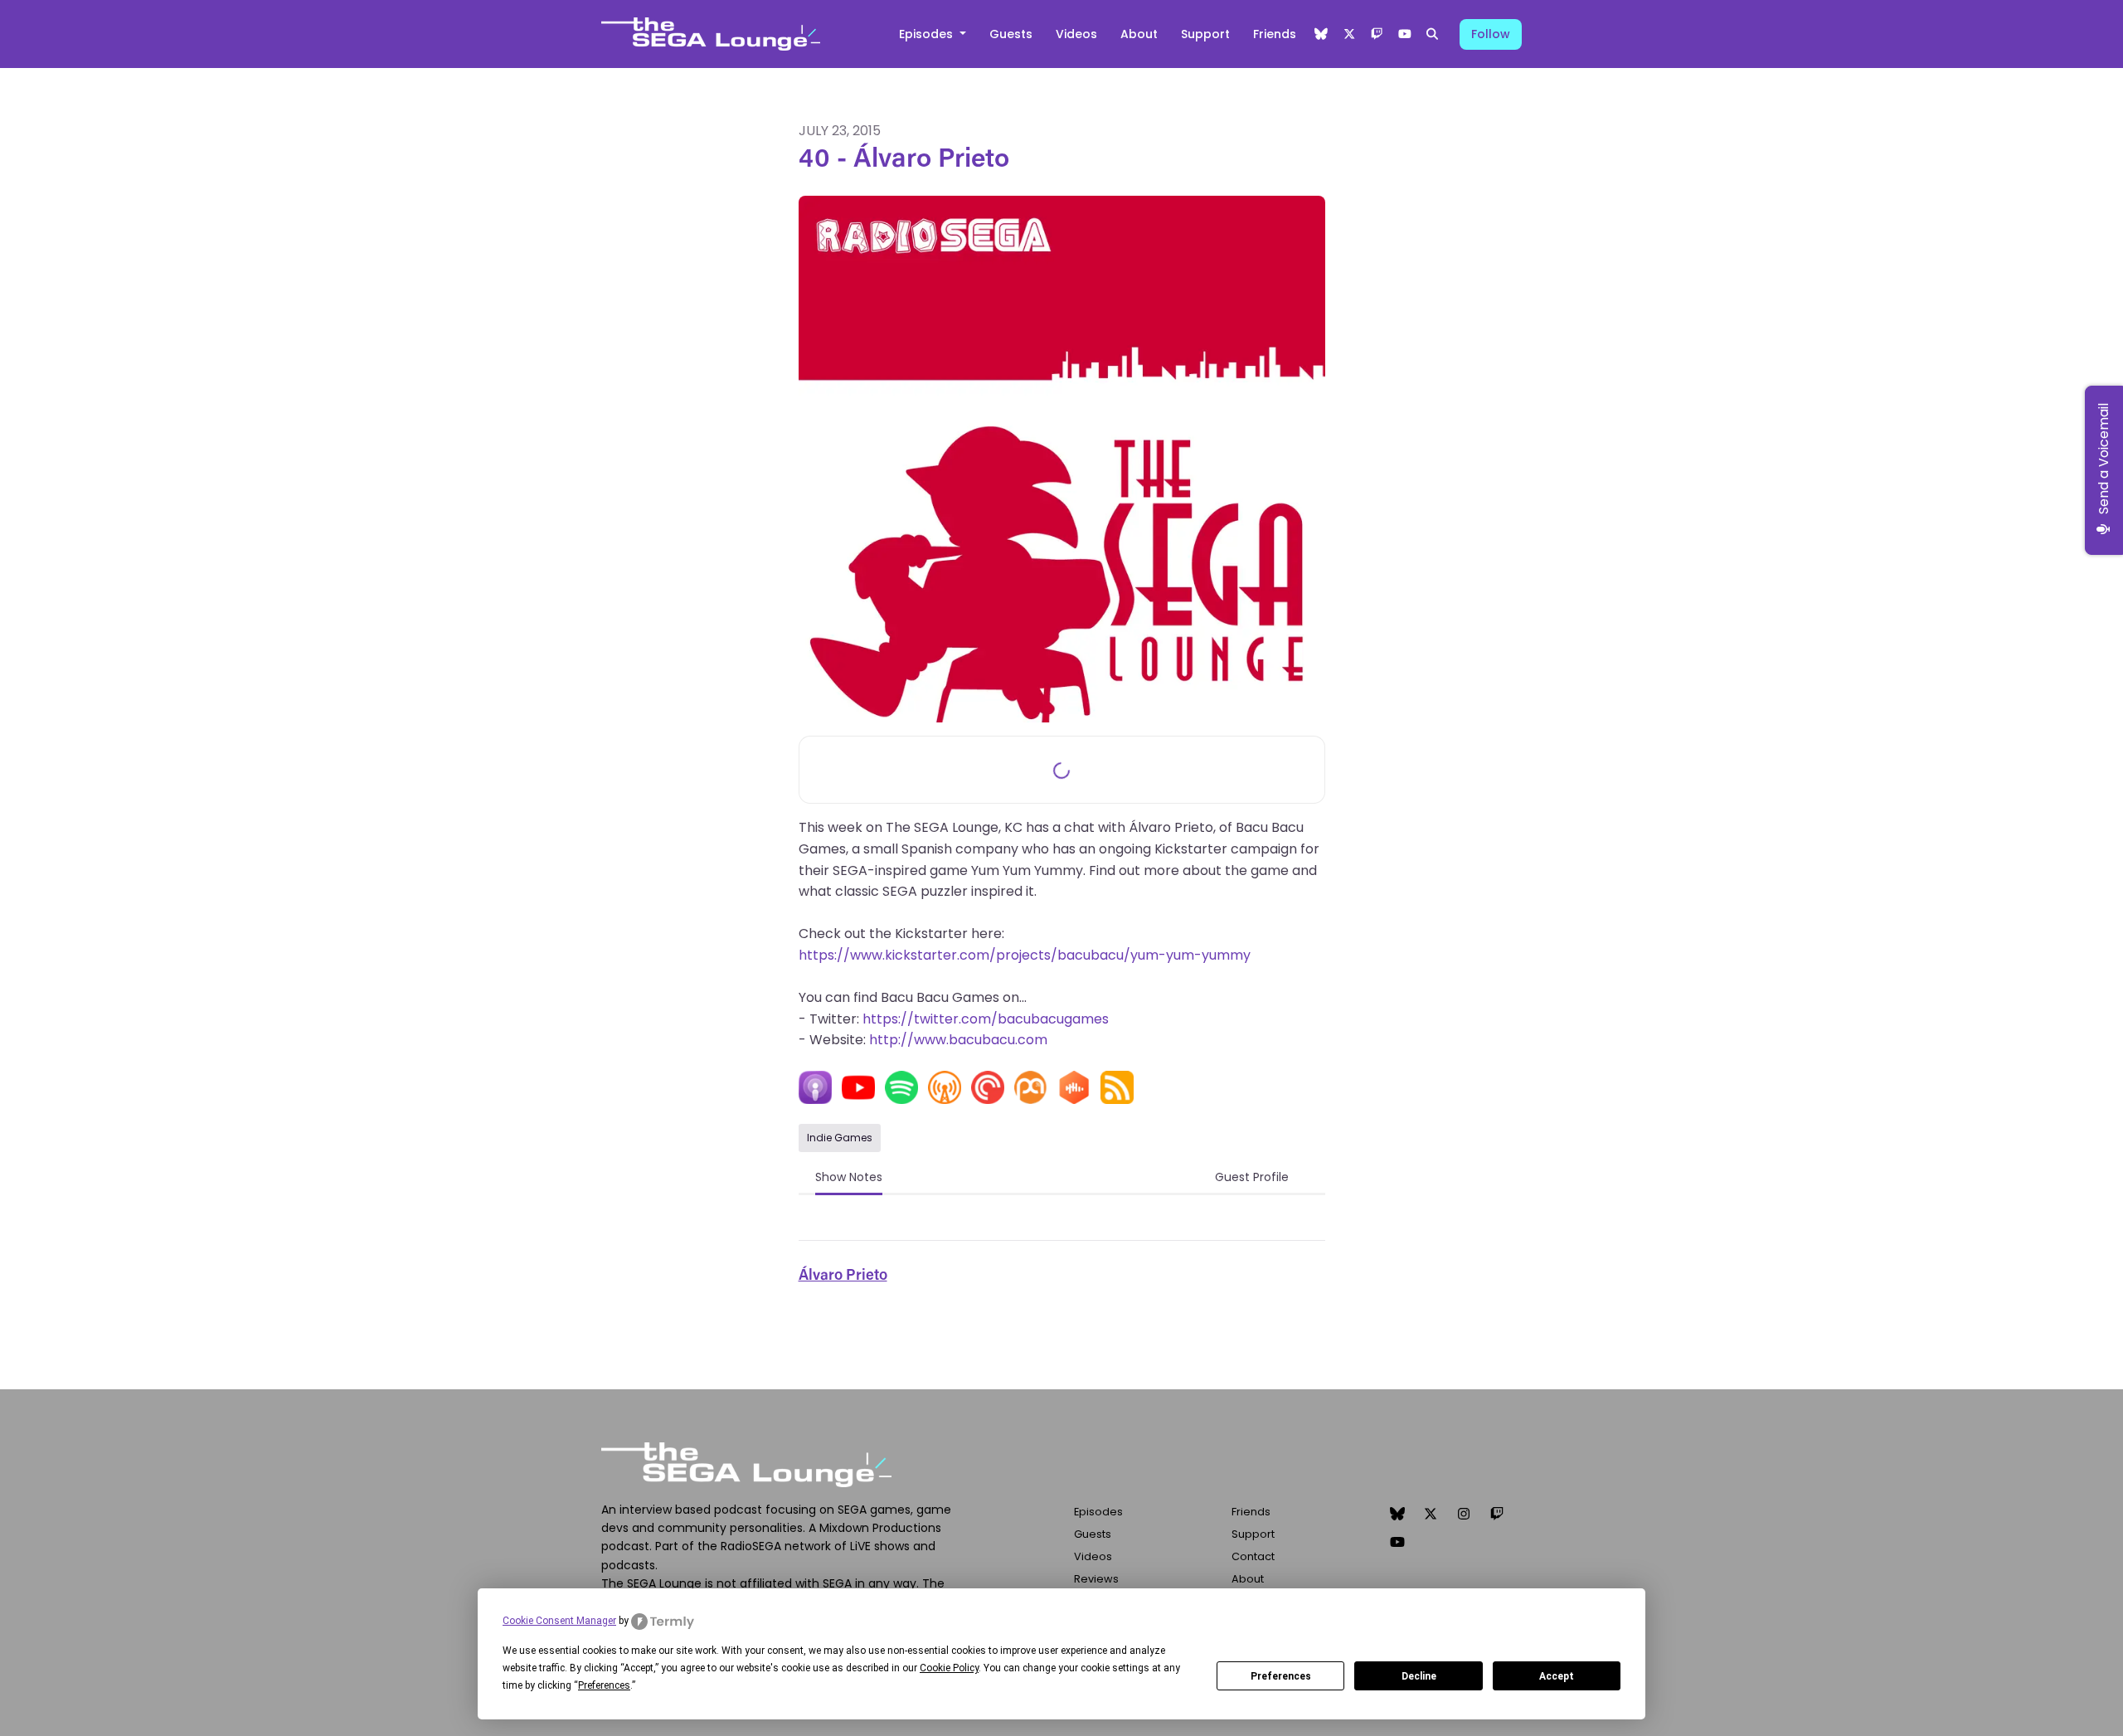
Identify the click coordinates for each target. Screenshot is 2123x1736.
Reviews (1096, 1579)
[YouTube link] (1405, 34)
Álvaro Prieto (843, 1276)
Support (1205, 34)
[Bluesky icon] (1397, 1515)
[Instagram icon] (1464, 1515)
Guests (1011, 34)
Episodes (928, 34)
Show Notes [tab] (849, 1177)
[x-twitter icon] (1431, 1515)
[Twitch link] (1377, 34)
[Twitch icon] (1497, 1515)
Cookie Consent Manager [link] (559, 1621)
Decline (1419, 1676)
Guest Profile (1252, 1177)
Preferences (1281, 1676)
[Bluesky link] (1322, 34)
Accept (1557, 1676)
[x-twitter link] (1349, 34)
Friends (1275, 34)
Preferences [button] (604, 1685)
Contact (1253, 1556)
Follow (1491, 34)
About (1139, 34)
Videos (1076, 34)
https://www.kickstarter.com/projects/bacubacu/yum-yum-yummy (1025, 955)
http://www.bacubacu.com (958, 1040)
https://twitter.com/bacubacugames (986, 1019)
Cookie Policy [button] (949, 1668)
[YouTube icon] (1397, 1543)
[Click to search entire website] (1433, 34)
